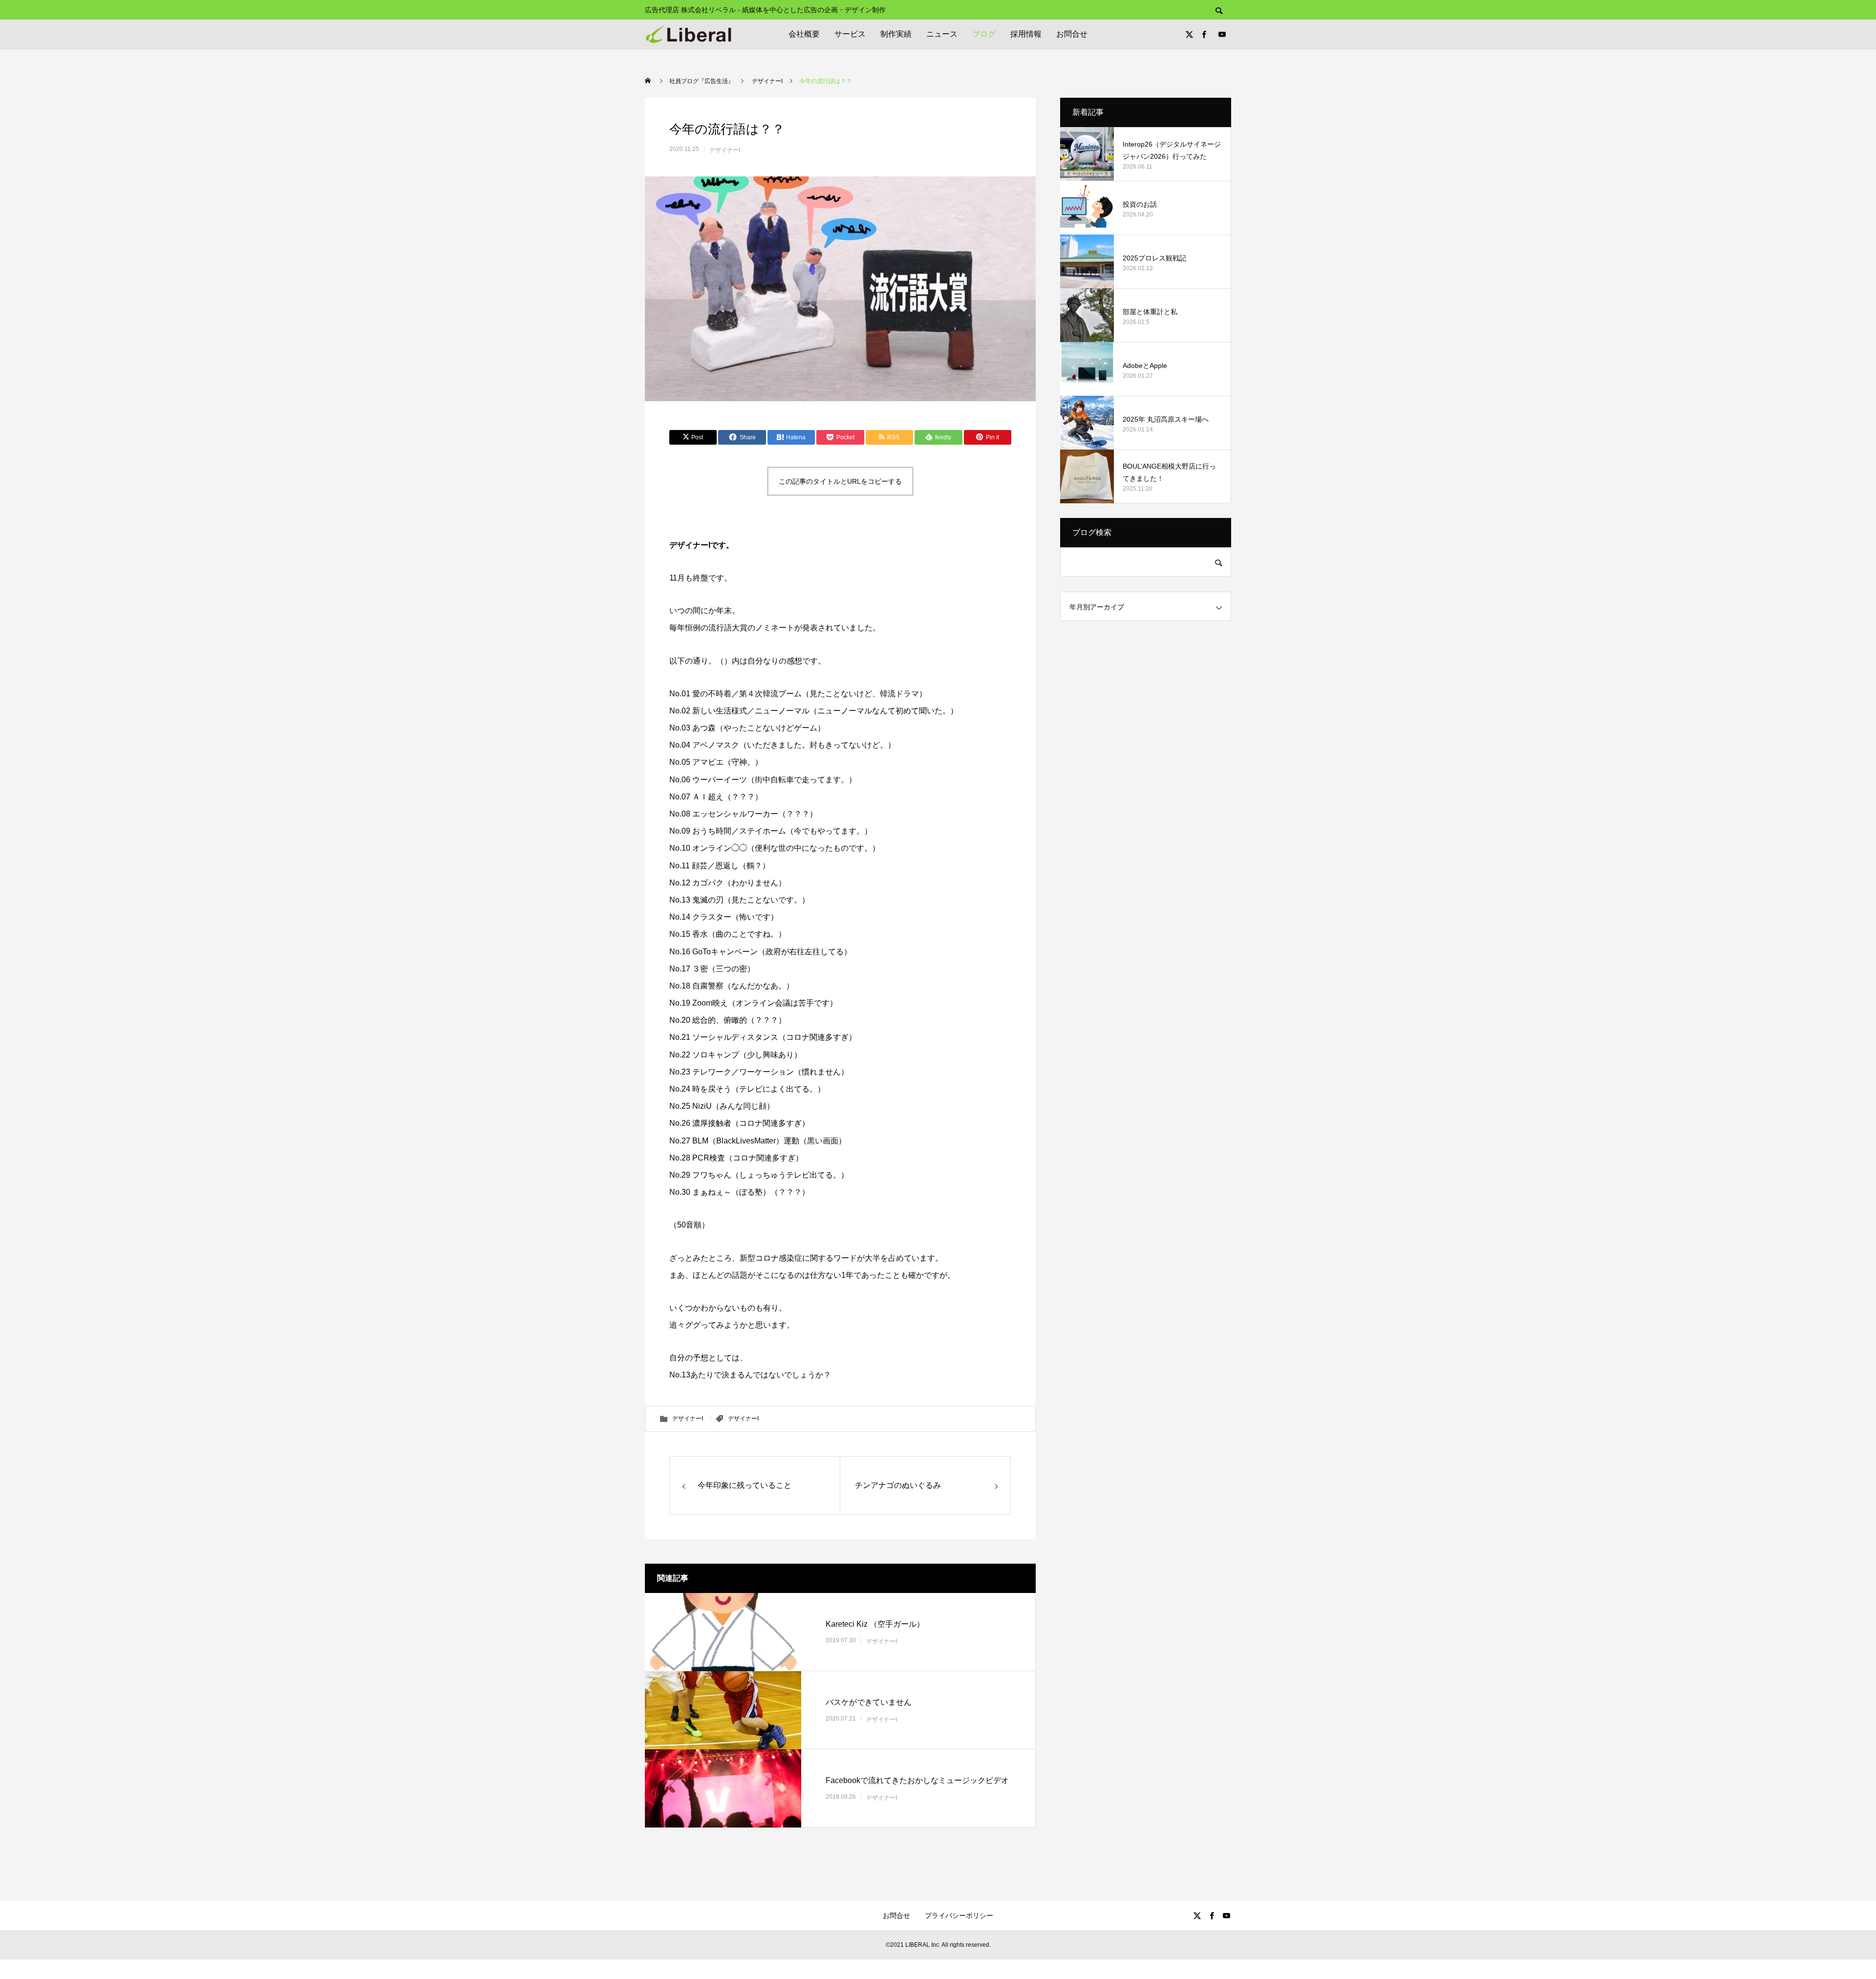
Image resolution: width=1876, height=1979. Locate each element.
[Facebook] (1204, 34)
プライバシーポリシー (959, 1915)
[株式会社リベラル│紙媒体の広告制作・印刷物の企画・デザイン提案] (688, 34)
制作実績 (896, 34)
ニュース (942, 34)
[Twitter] (1189, 34)
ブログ (984, 34)
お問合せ (1072, 34)
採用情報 (1026, 34)
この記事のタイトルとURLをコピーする (840, 481)
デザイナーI (725, 150)
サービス (850, 34)
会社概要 (804, 34)
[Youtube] (1222, 34)
